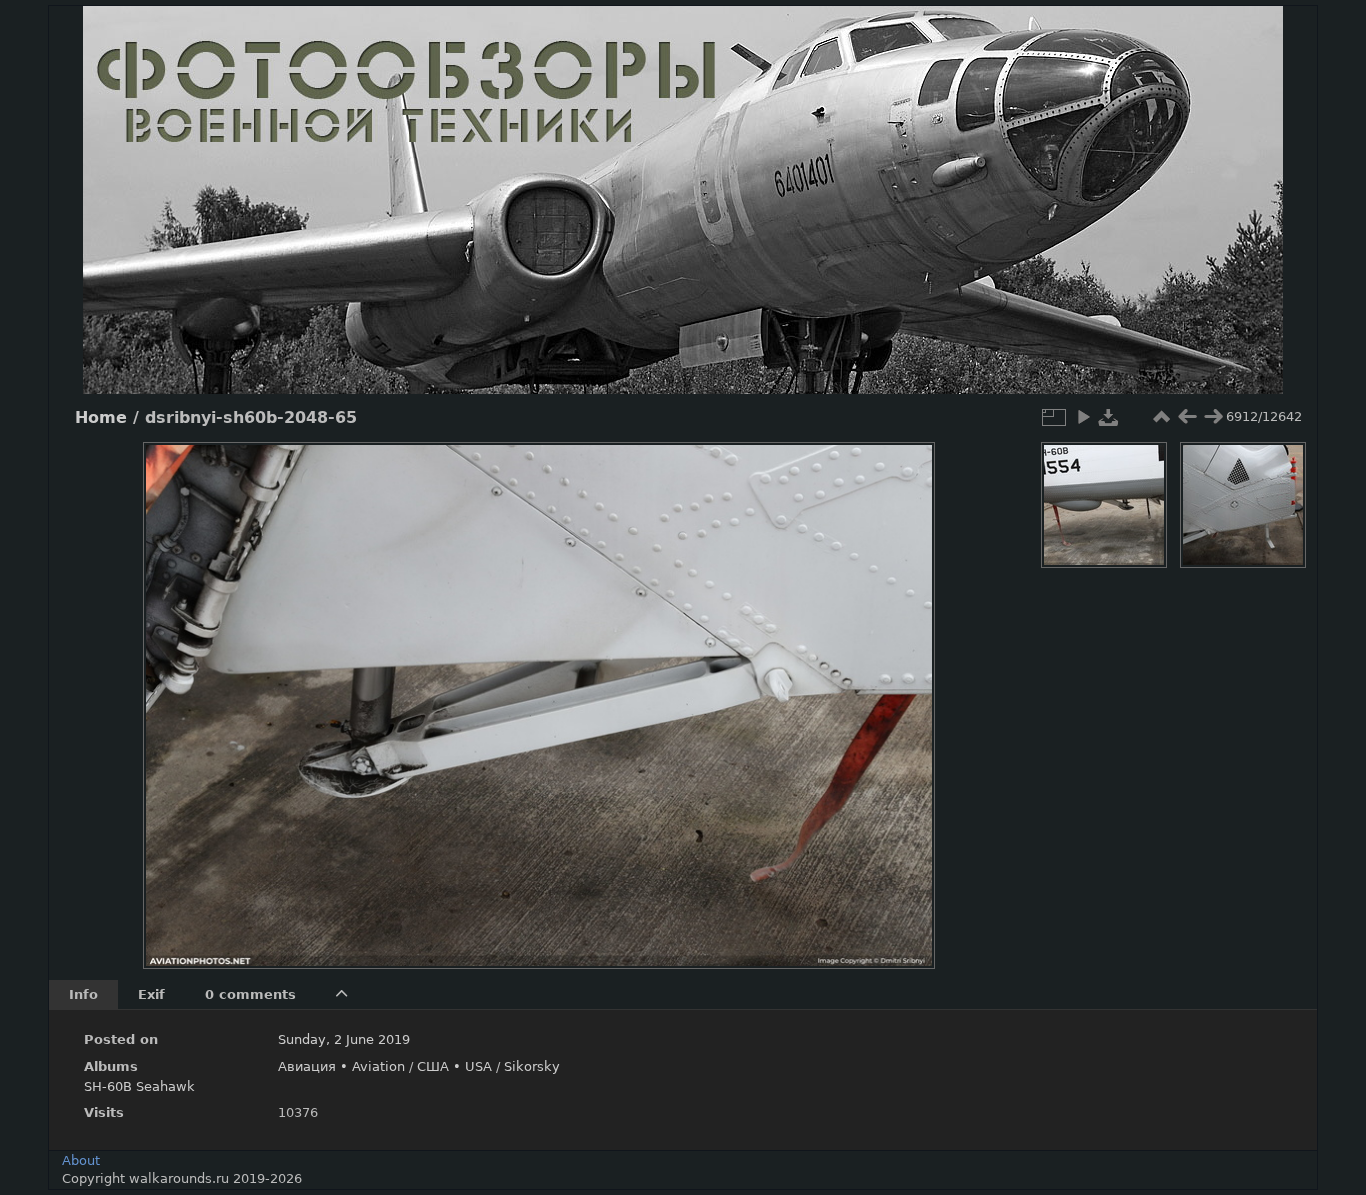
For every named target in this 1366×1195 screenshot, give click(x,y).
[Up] (531, 472)
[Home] (683, 200)
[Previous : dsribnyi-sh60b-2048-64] (1187, 417)
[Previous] (175, 690)
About (81, 1160)
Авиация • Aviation (341, 1066)
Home (101, 418)
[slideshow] (1083, 417)
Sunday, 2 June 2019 (344, 1039)
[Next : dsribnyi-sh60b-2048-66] (1213, 417)
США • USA (454, 1066)
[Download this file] (1109, 417)
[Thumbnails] (1161, 417)
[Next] (903, 690)
